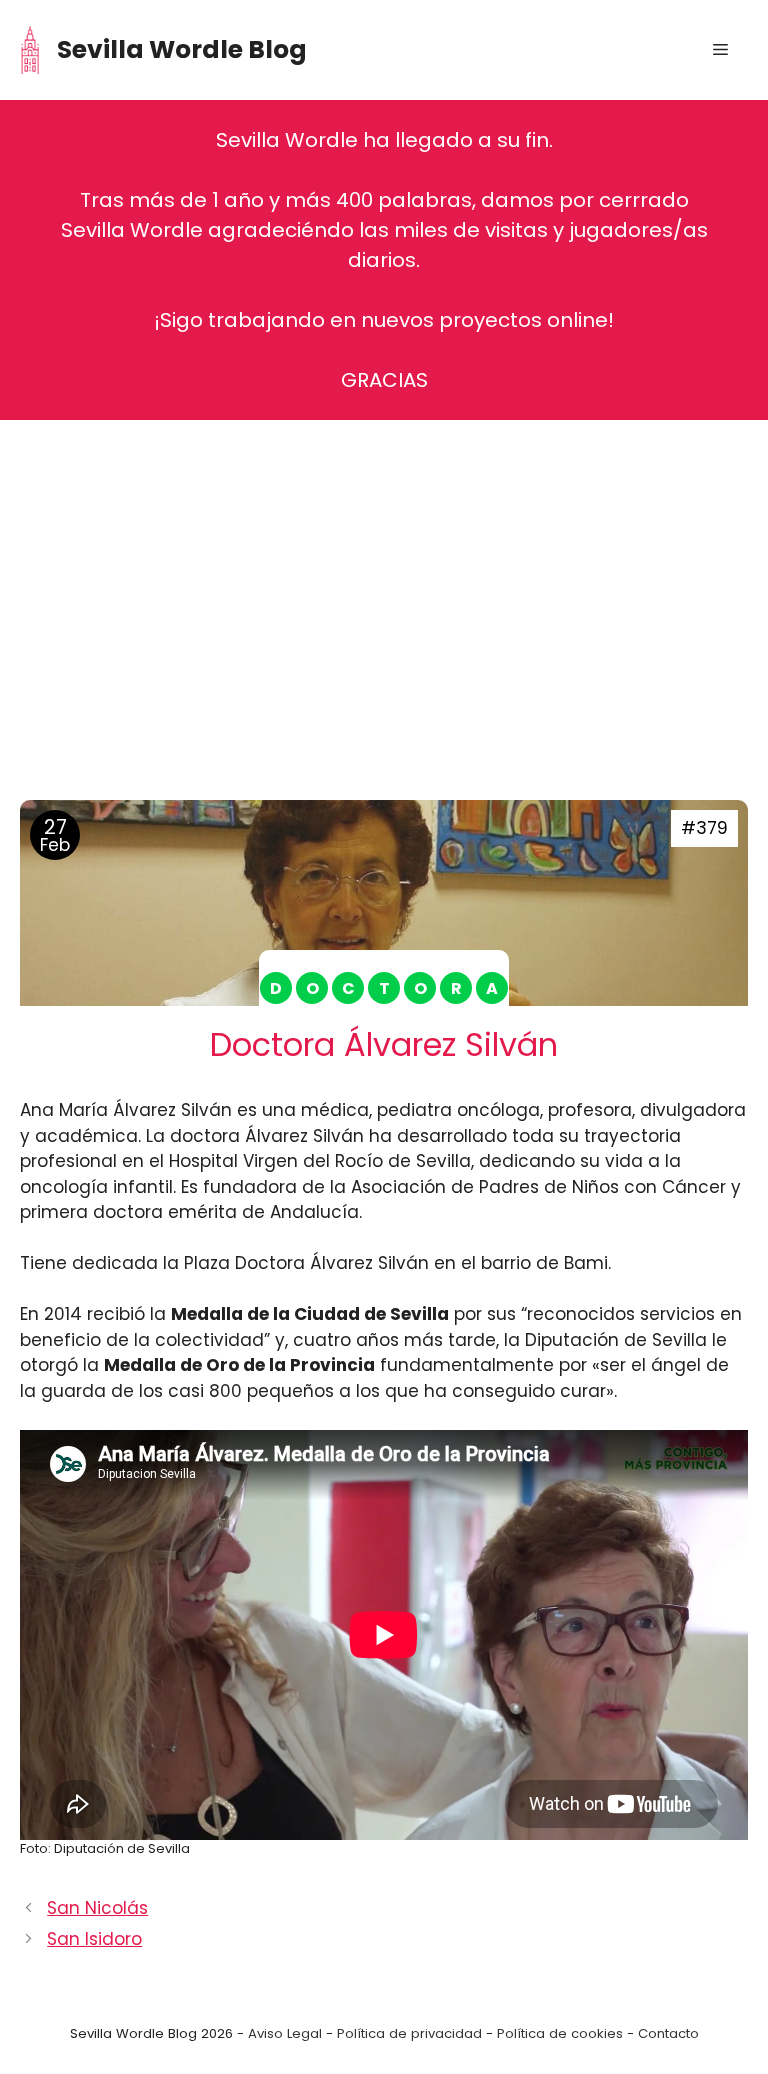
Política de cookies (560, 2033)
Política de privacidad (409, 2033)
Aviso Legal (285, 2033)
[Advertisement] (384, 590)
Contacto (668, 2033)
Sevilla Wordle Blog (182, 49)
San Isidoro (94, 1939)
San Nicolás (97, 1908)
